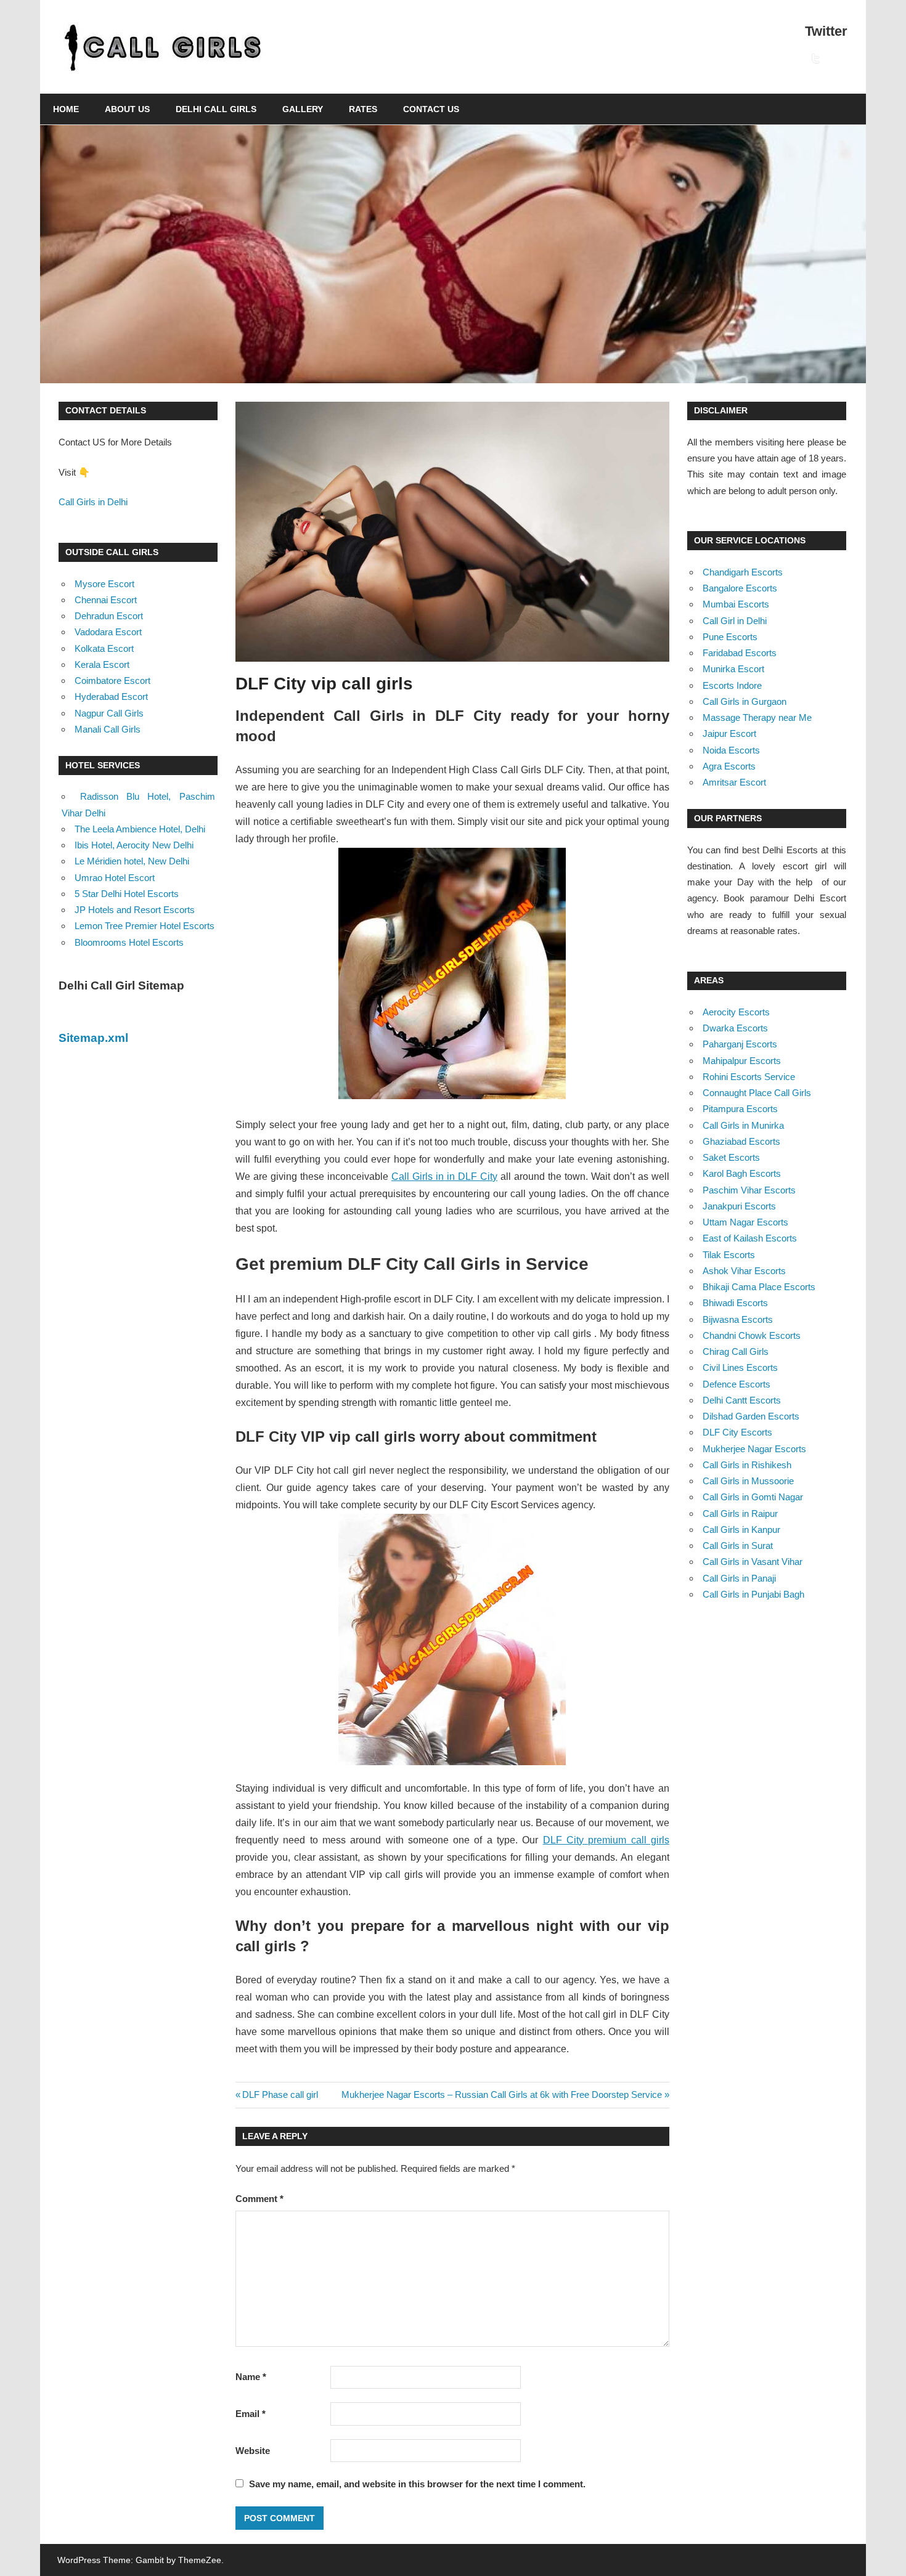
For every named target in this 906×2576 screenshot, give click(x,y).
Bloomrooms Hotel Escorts (129, 942)
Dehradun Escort (109, 616)
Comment (259, 2199)
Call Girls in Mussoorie (748, 1481)
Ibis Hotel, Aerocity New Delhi (134, 845)
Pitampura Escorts (740, 1109)
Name (251, 2377)
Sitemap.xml (93, 1038)
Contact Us (431, 109)
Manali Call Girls (108, 729)
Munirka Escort (733, 669)
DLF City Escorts (737, 1432)
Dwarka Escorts (735, 1028)
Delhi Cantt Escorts (742, 1400)
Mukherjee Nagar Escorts (754, 1449)
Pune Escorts (730, 637)
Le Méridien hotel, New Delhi (132, 861)
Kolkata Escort (104, 648)
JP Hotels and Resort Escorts (135, 910)
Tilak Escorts (729, 1255)
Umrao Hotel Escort (115, 878)
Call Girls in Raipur (740, 1514)
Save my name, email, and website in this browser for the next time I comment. (417, 2484)
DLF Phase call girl (280, 2095)
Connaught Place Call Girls (757, 1093)
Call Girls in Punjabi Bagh (753, 1594)
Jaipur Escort (729, 733)
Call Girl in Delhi (735, 621)
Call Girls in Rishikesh (747, 1465)
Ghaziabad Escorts (741, 1141)
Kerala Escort (102, 664)
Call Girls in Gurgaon (745, 701)
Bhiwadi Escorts (735, 1303)
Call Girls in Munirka (743, 1125)
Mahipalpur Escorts (742, 1061)
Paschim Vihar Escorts (749, 1190)
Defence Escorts (737, 1384)
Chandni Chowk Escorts (752, 1335)
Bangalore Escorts (740, 588)
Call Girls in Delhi (93, 502)
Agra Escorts (729, 766)
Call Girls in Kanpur (741, 1530)
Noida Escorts (731, 750)
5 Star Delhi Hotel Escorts (127, 894)
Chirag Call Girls (736, 1351)
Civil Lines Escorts (740, 1367)
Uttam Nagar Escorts (745, 1222)
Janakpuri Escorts (739, 1206)
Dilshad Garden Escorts (751, 1416)
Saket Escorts (731, 1157)
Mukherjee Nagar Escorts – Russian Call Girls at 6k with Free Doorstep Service (502, 2095)
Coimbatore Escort (112, 681)
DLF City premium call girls (606, 1840)
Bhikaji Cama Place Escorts (759, 1287)
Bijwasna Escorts (738, 1319)
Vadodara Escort (108, 632)
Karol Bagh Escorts (742, 1173)
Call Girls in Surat (738, 1546)
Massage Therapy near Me (757, 717)
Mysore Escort (104, 584)
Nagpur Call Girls (109, 713)
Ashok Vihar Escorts (744, 1271)
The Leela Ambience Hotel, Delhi (140, 829)
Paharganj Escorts (740, 1044)
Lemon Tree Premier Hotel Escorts (145, 926)
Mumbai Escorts (736, 604)
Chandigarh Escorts (743, 572)
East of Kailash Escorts (750, 1238)
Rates (363, 109)
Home (66, 109)
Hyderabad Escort (111, 697)
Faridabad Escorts (740, 653)
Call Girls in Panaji (739, 1578)
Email (251, 2414)
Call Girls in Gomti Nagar (753, 1497)
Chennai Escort (106, 600)
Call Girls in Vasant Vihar (753, 1562)
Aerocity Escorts (736, 1012)
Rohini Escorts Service (749, 1077)
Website (253, 2451)
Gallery (303, 109)
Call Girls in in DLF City (444, 1176)
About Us (127, 109)
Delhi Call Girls (216, 109)
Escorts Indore (732, 685)
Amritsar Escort (734, 782)
